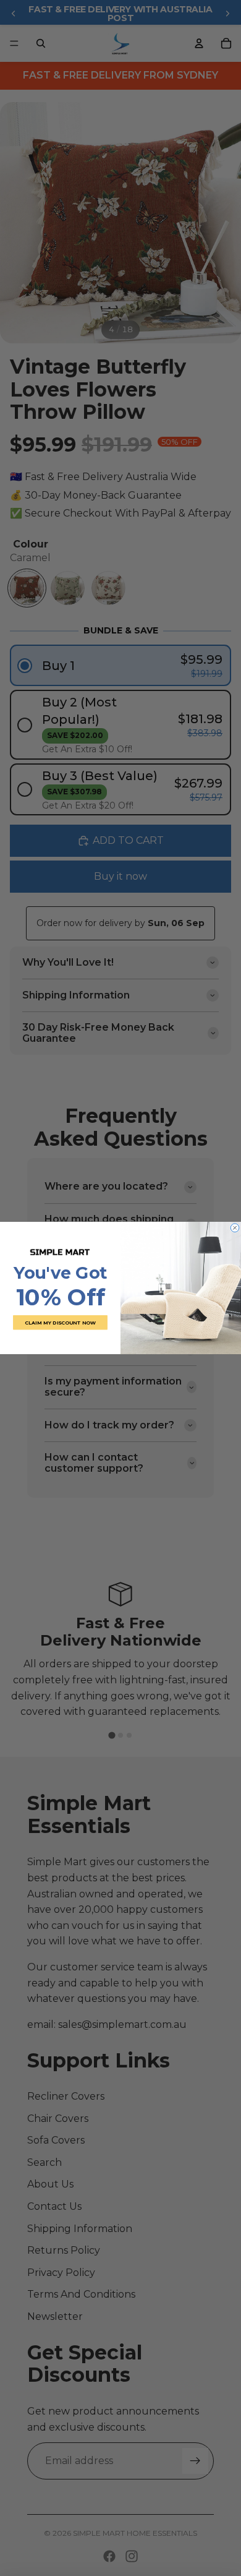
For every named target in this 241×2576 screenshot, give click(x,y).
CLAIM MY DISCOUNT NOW (60, 1322)
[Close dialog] (235, 1228)
